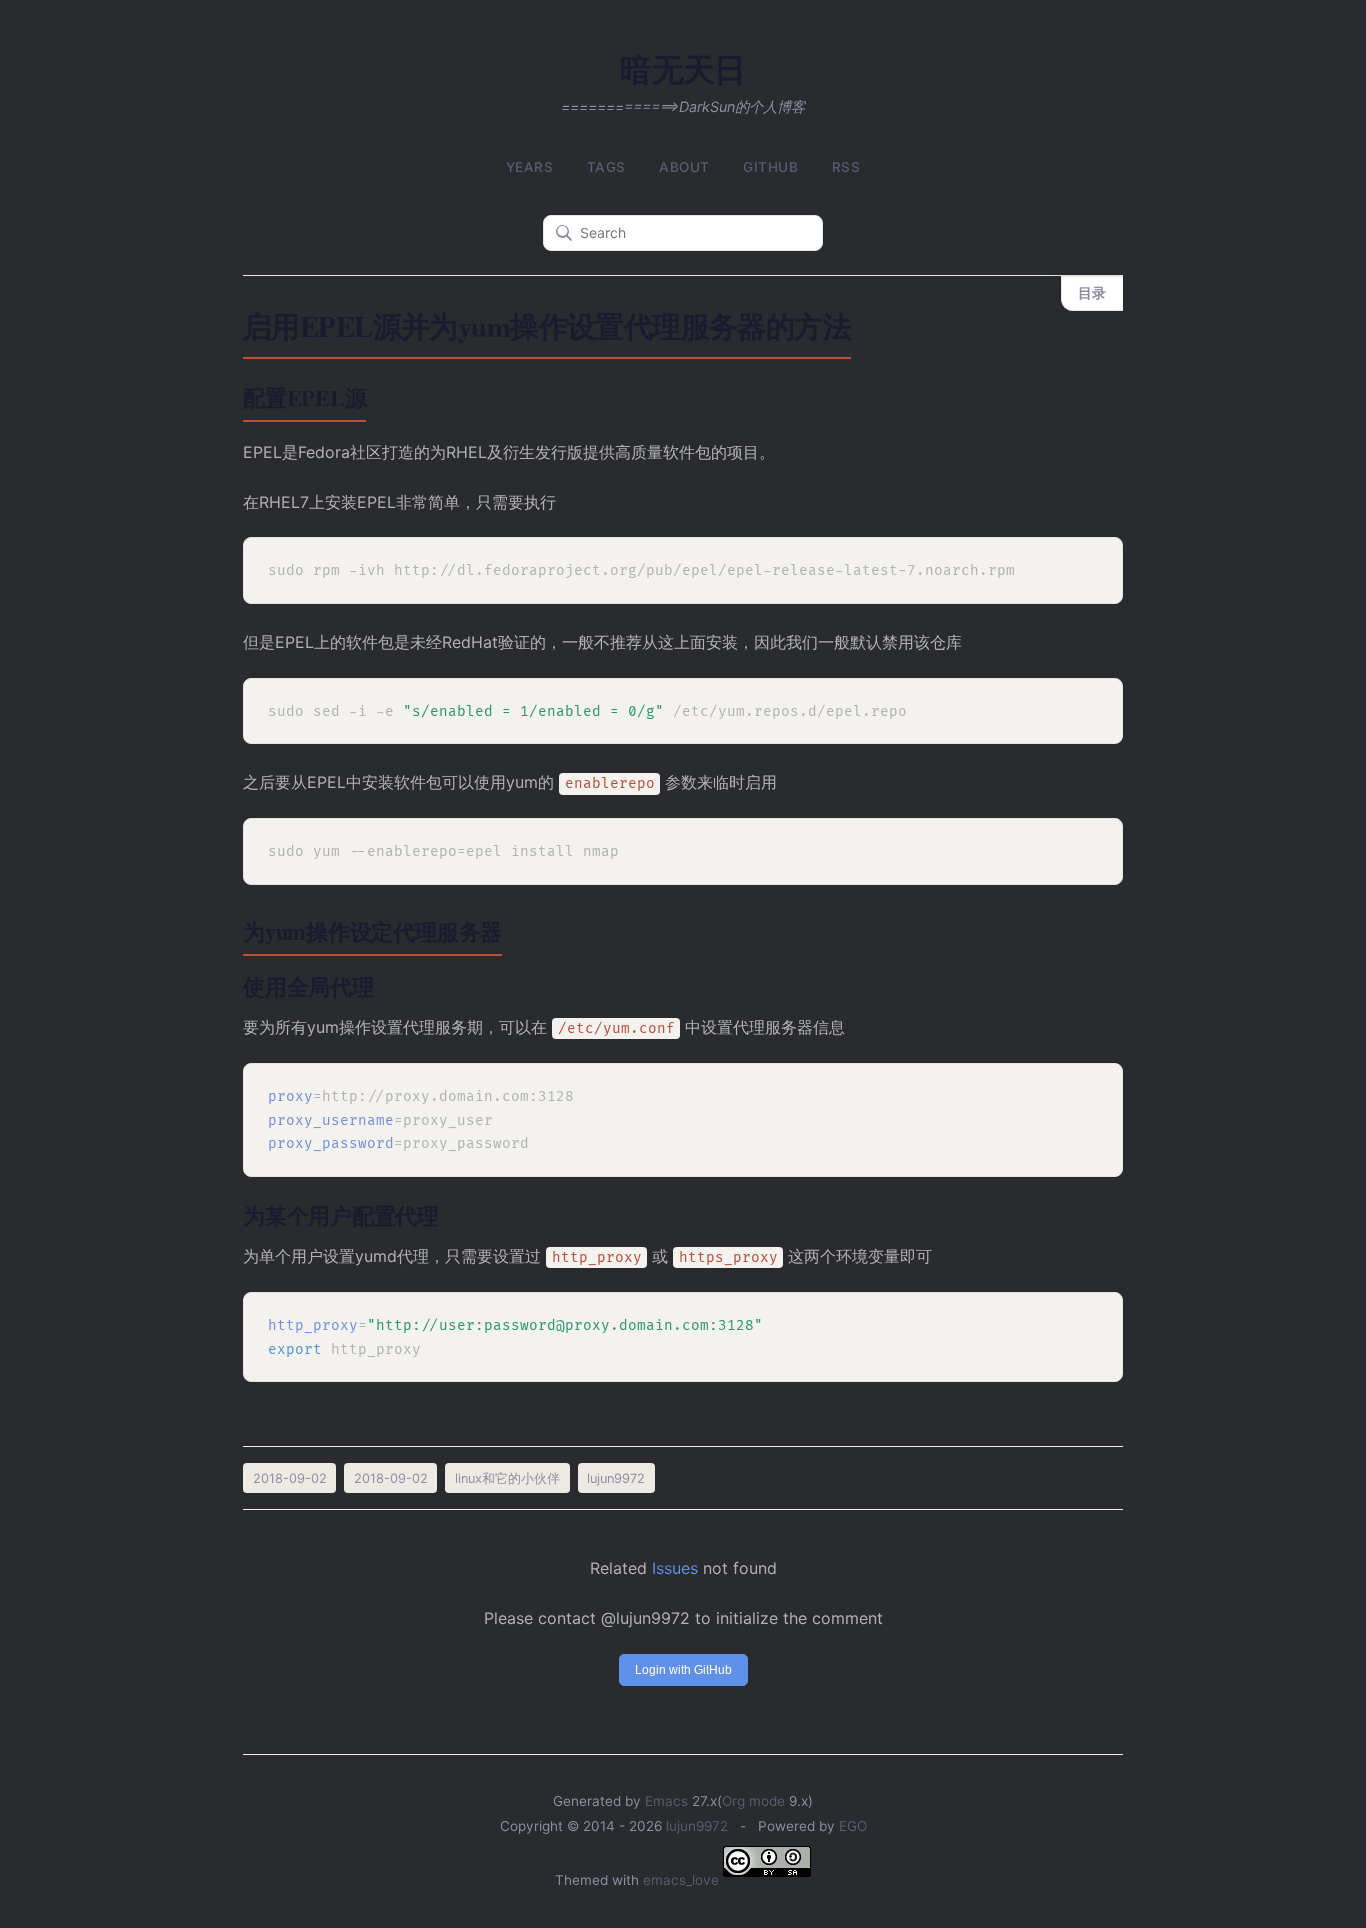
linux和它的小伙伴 (507, 1478)
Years (530, 167)
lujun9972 (697, 1826)
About (684, 167)
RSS (846, 167)
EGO (853, 1826)
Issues (675, 1568)
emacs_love (681, 1880)
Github (770, 167)
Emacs (666, 1801)
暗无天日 (682, 68)
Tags (606, 167)
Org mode (753, 1801)
